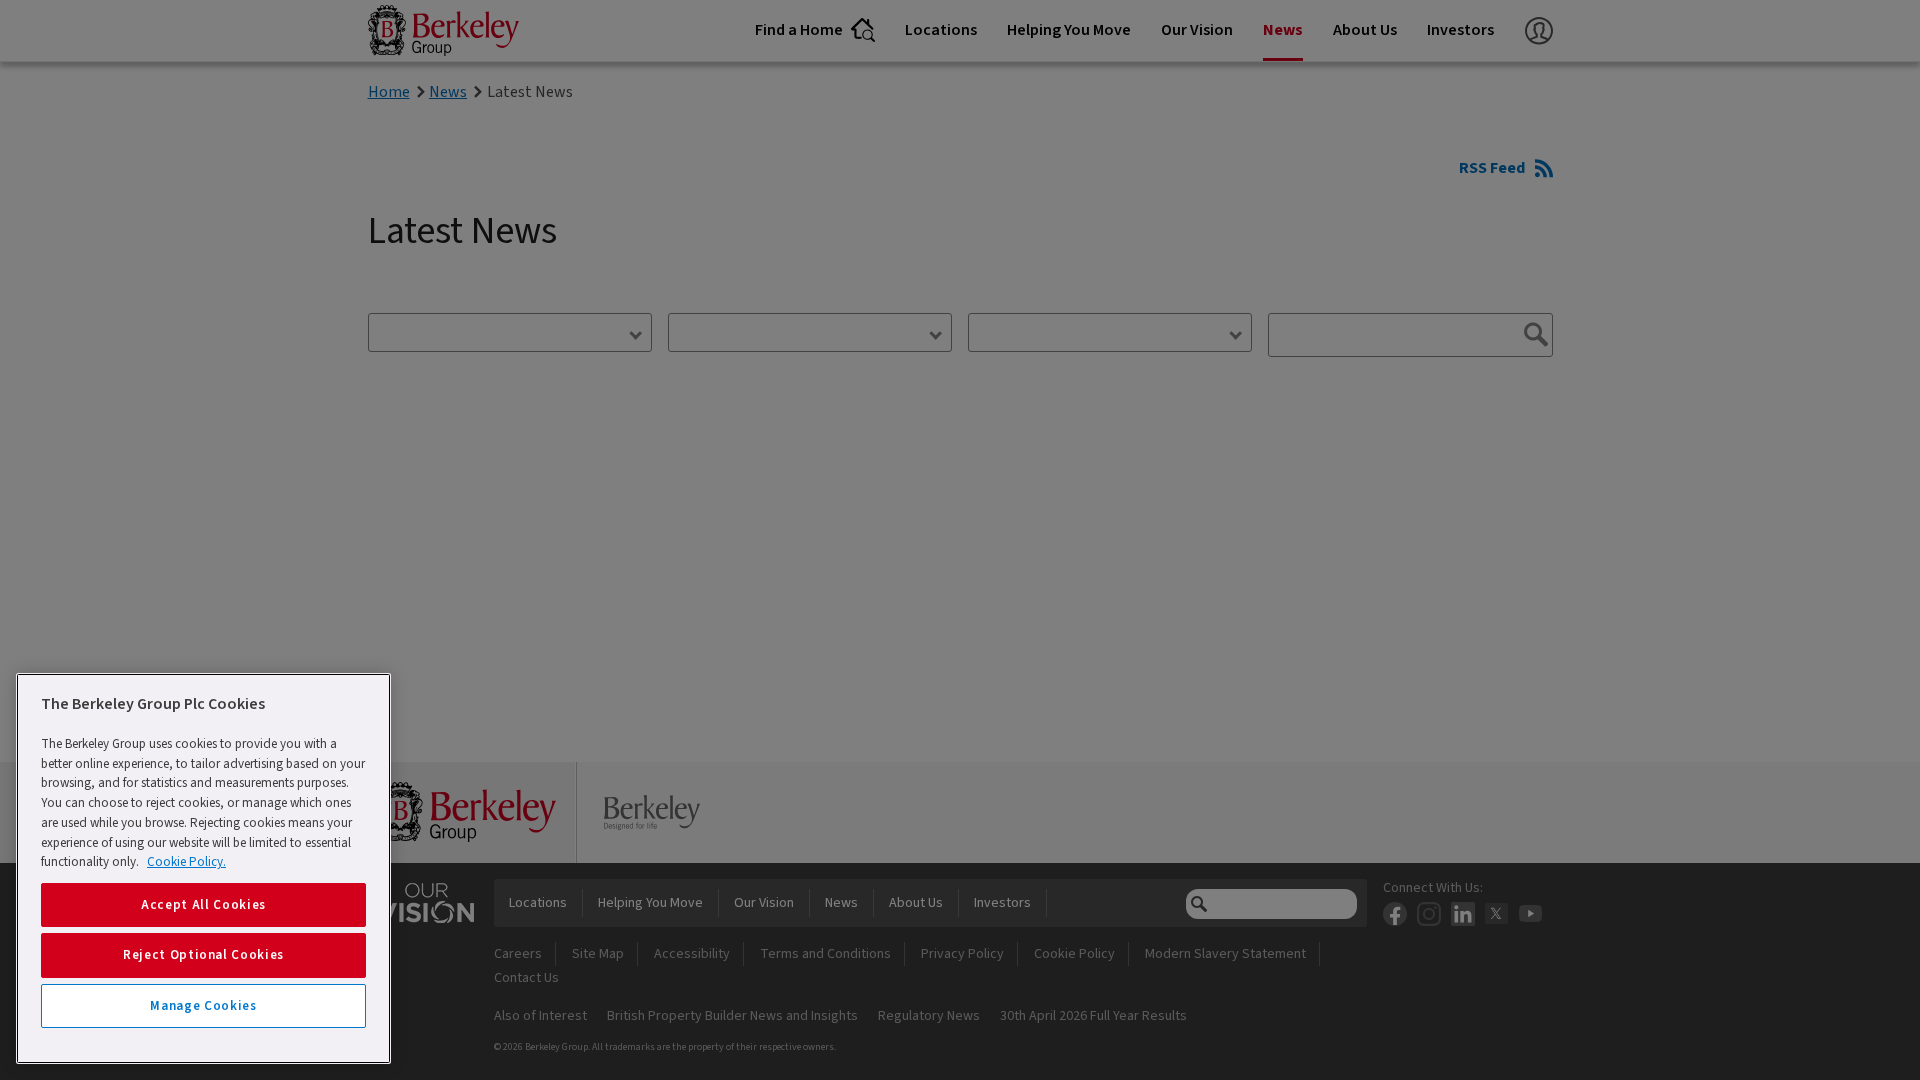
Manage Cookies (203, 1006)
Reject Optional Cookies (203, 955)
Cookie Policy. (186, 862)
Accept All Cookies (203, 905)
